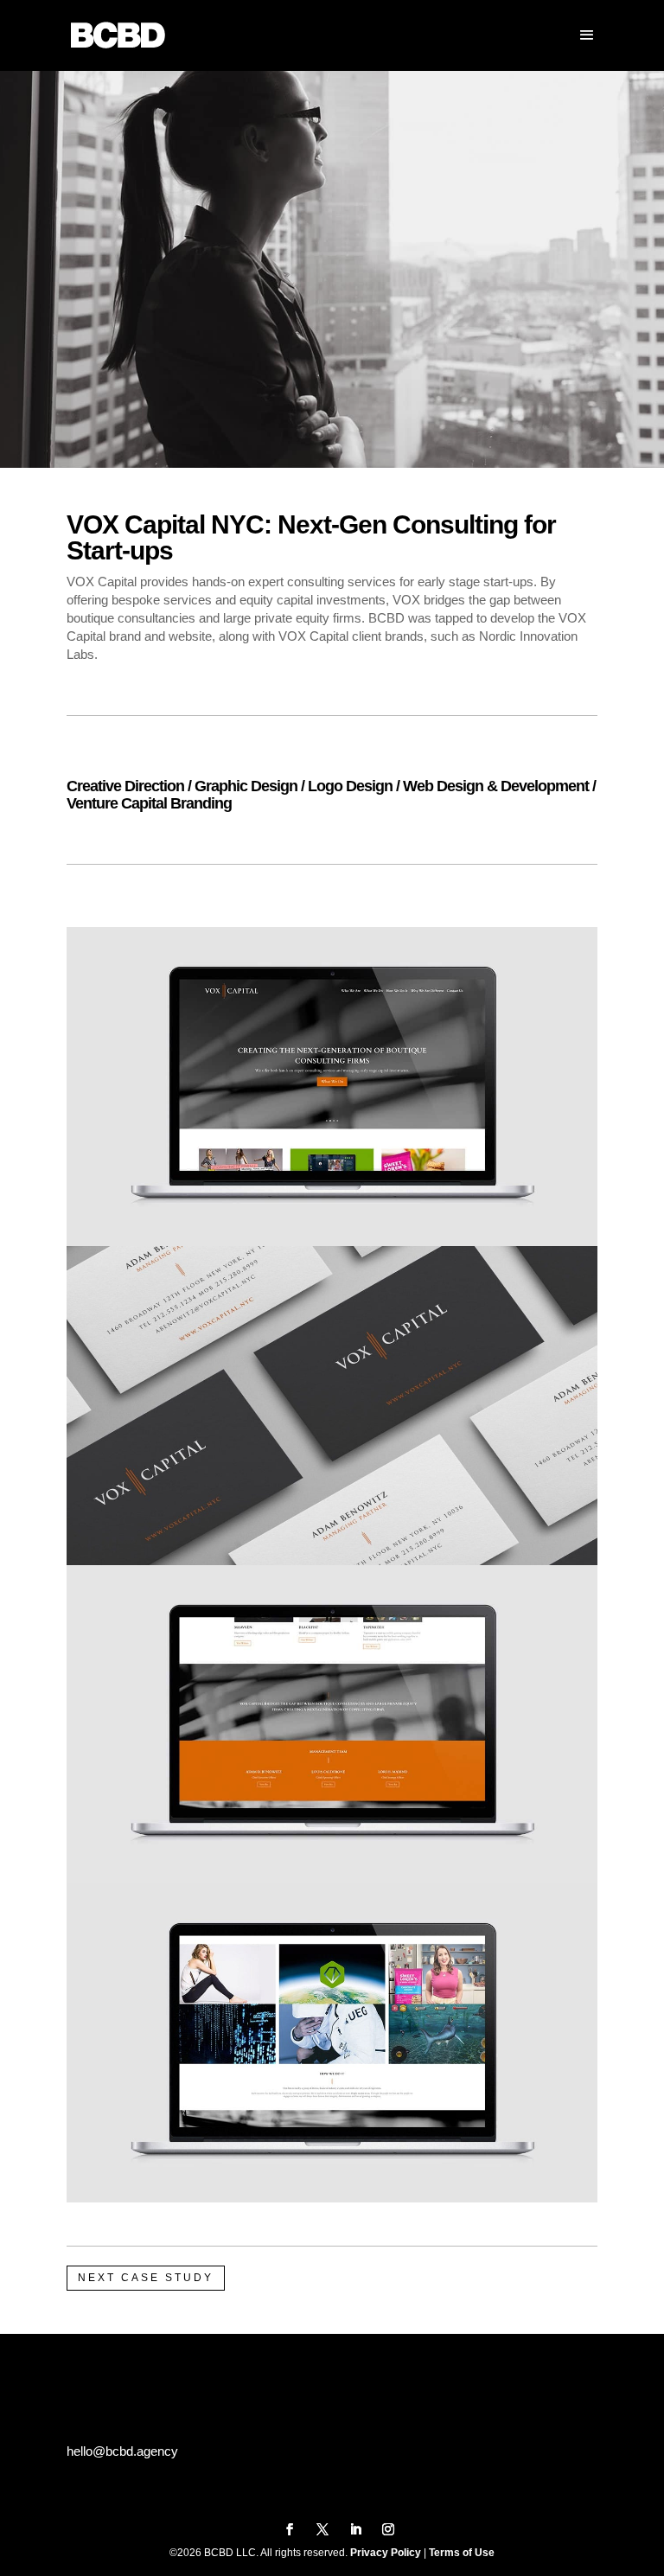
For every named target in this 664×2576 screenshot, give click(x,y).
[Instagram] (388, 2531)
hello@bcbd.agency (122, 2451)
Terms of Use (462, 2553)
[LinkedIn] (355, 2531)
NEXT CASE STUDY (146, 2278)
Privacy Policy (386, 2553)
